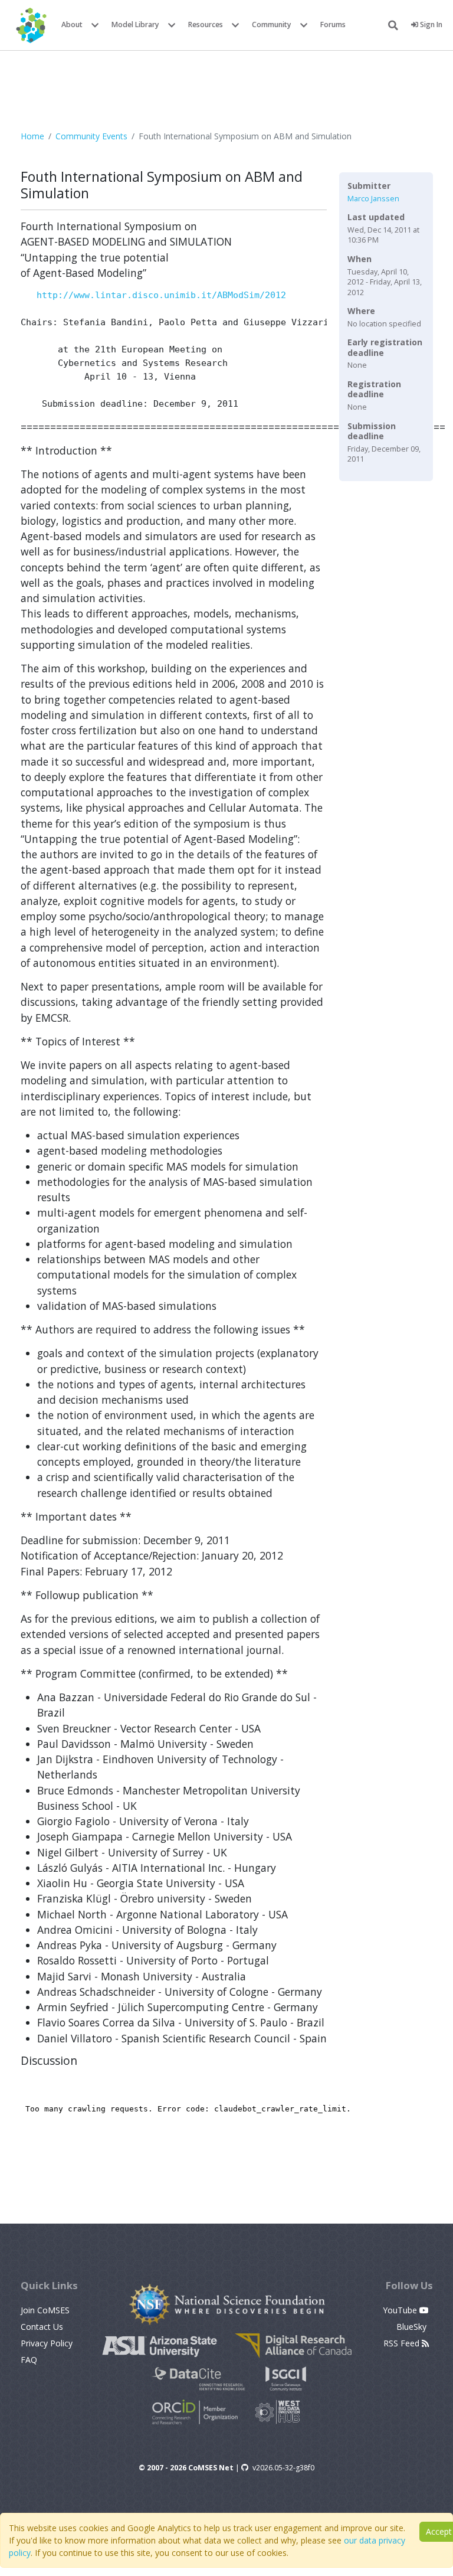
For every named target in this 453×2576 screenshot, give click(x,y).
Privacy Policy (47, 2343)
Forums (333, 24)
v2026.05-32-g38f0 (283, 2468)
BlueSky (413, 2327)
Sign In (430, 24)
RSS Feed (403, 2343)
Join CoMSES (45, 2310)
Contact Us (42, 2327)
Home (32, 136)
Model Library (135, 24)
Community (272, 24)
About (72, 24)
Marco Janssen (373, 199)
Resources (206, 24)
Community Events (91, 136)
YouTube (401, 2310)
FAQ (29, 2360)
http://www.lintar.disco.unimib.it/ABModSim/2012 (161, 295)
